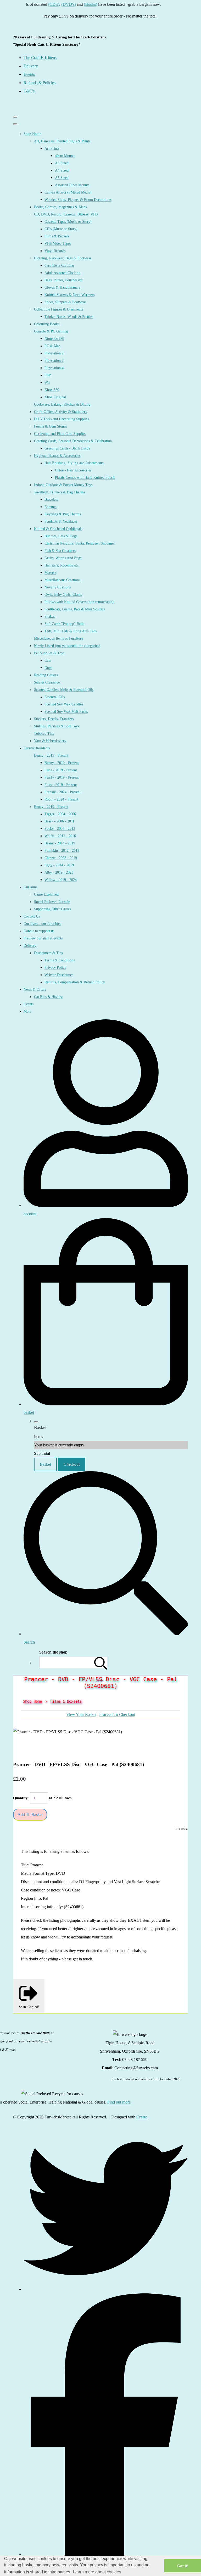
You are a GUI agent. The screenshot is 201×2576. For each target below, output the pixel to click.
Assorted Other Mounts (72, 185)
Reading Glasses (46, 675)
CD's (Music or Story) (61, 229)
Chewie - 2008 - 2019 (61, 858)
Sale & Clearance (47, 682)
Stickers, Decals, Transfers (54, 719)
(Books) (75, 4)
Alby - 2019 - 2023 (59, 872)
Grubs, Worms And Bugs (63, 558)
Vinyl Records (55, 251)
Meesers (50, 573)
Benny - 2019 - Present (51, 755)
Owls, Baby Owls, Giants (63, 595)
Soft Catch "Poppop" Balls (64, 624)
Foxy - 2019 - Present (61, 785)
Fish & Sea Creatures (60, 551)
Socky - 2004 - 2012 (60, 829)
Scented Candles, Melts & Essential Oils (64, 690)
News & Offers (35, 989)
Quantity (20, 1798)
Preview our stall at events (43, 938)
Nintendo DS (54, 339)
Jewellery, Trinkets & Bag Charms (60, 492)
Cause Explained (46, 894)
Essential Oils (55, 697)
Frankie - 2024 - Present (63, 792)
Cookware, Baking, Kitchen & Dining (62, 404)
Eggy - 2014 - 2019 (59, 865)
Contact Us (32, 916)
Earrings (51, 507)
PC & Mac (52, 346)
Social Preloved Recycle (52, 902)
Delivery (30, 946)
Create (142, 2117)
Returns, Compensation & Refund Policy (75, 982)
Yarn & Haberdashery (50, 741)
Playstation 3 (54, 361)
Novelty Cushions (58, 587)
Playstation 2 (54, 353)
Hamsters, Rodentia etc (62, 565)
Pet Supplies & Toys (49, 653)
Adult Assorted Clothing (62, 273)
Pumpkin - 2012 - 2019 (62, 851)
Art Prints (52, 148)
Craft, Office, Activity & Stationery (61, 412)
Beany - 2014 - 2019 (60, 843)
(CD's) (38, 4)
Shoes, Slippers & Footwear (65, 302)
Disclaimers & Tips (48, 953)
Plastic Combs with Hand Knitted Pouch (85, 478)
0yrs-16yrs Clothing (59, 265)
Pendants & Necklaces (61, 521)
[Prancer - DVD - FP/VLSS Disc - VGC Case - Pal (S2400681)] (21, 1748)
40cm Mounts (65, 156)
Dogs (48, 668)
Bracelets (51, 500)
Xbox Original (55, 397)
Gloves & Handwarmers (62, 287)
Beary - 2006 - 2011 (59, 821)
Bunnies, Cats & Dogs (61, 536)
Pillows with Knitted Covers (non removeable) (79, 602)
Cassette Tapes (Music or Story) (68, 222)
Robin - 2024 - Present (61, 799)
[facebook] (106, 2554)
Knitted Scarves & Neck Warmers (69, 295)
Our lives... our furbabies (42, 924)
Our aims (30, 887)
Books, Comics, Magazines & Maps (60, 207)
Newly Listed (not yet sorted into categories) (67, 646)
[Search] (101, 1663)
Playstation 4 (54, 368)
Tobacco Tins (44, 734)
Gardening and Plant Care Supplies (60, 434)
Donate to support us (39, 931)
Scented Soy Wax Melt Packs (66, 712)
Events (29, 1004)
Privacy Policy (55, 968)
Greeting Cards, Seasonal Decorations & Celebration (73, 441)
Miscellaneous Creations (62, 580)
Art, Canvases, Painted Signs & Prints (62, 141)
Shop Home (32, 134)
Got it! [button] (183, 2566)
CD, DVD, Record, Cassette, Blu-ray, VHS (66, 214)
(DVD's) (53, 4)
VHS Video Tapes (58, 244)
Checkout (72, 1464)
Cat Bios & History (48, 997)
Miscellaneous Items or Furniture (58, 638)
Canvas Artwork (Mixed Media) (68, 192)
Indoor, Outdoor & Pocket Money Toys (63, 485)
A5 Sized (62, 178)
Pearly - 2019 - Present (62, 777)
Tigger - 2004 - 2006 (60, 814)
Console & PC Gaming (51, 331)
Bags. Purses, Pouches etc (63, 280)
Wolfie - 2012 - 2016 (60, 836)
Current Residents (37, 748)
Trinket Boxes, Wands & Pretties (69, 317)
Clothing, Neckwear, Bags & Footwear (63, 258)
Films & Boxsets (57, 236)
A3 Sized (62, 163)
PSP (48, 375)
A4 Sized (62, 170)
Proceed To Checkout (117, 1715)
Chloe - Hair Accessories (73, 470)
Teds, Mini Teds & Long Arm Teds (71, 631)
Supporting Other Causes (52, 909)
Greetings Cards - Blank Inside (67, 448)
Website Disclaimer (59, 975)
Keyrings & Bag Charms (63, 514)
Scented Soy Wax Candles (64, 704)
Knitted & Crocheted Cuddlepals (58, 529)
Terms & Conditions (60, 960)
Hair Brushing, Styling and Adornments (74, 463)
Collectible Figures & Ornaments (58, 309)
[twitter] (106, 2289)
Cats (48, 660)
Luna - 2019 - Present (61, 770)
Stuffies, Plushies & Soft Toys (57, 726)
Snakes (50, 617)
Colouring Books (47, 324)
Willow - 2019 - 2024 (61, 880)
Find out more (119, 2102)
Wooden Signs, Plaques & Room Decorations (78, 200)
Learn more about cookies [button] (97, 2572)
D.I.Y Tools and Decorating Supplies (61, 419)
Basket (45, 1464)
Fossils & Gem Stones (50, 426)
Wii (47, 382)
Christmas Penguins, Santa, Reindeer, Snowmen (80, 543)
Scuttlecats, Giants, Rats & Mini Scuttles (75, 609)
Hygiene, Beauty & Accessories (57, 456)
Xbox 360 (52, 390)
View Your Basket (81, 1715)
